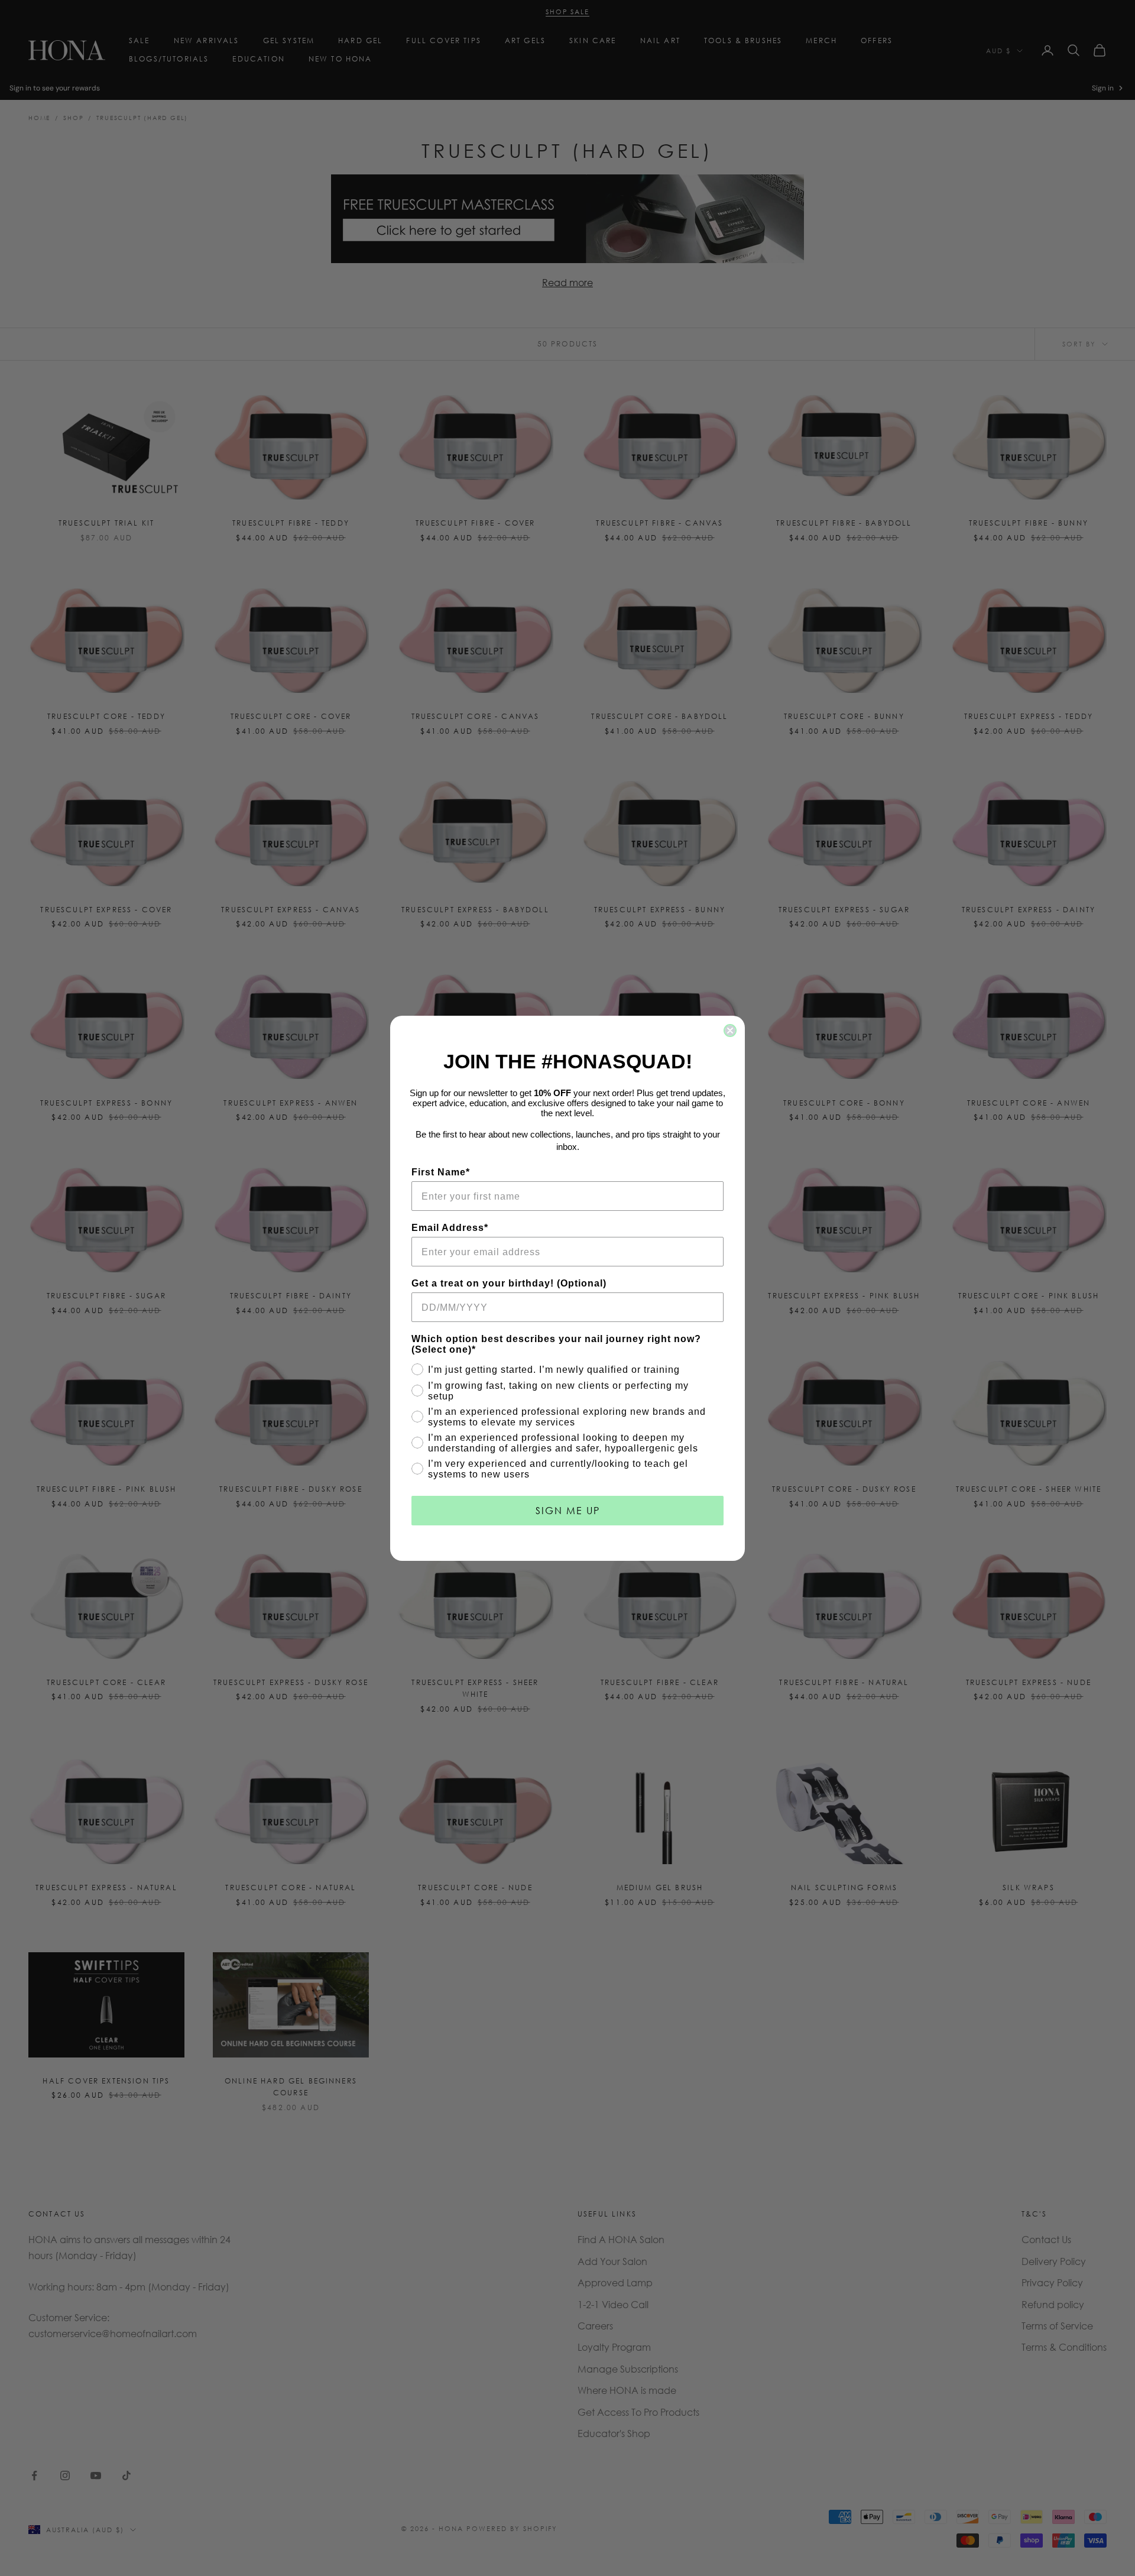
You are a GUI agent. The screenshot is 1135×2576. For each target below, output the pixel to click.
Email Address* (450, 1228)
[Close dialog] (730, 1031)
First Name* (441, 1172)
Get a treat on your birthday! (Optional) (509, 1283)
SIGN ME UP (568, 1510)
